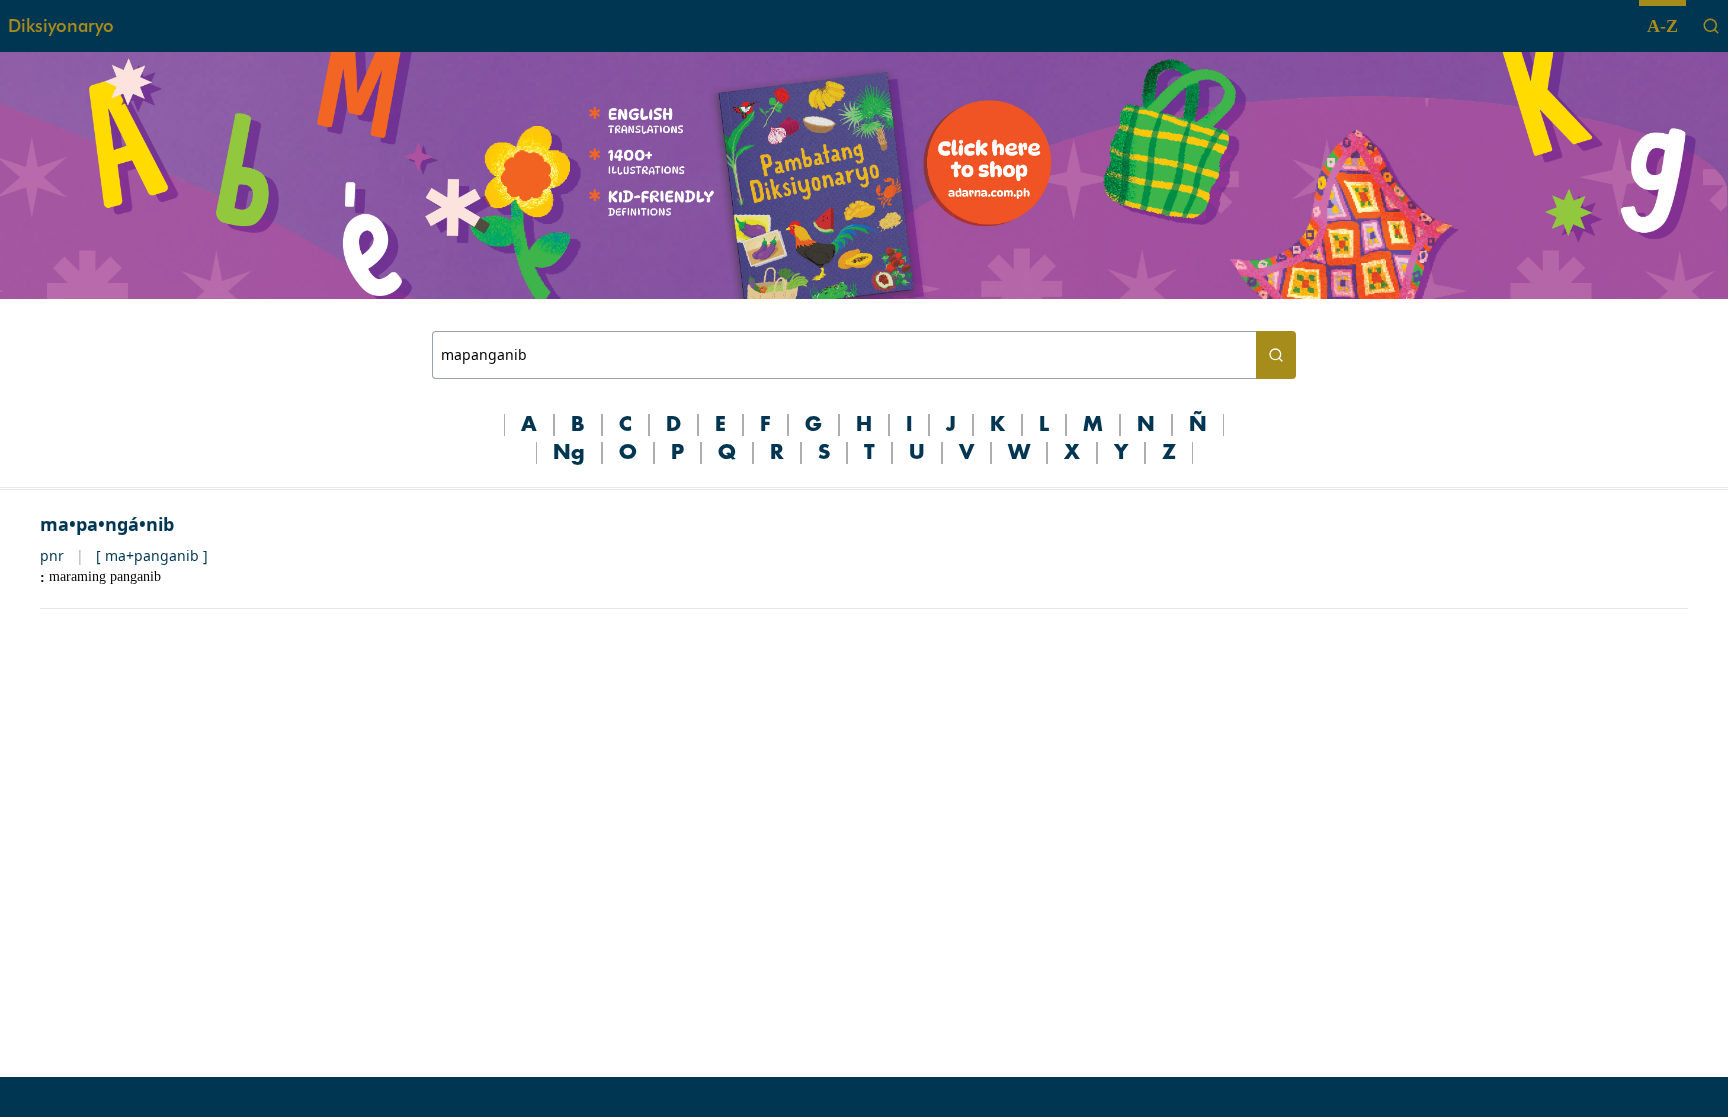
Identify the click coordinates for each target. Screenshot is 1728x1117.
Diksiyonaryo (61, 25)
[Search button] (1276, 355)
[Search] (1711, 26)
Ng (569, 453)
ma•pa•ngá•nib (107, 524)
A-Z (1662, 26)
